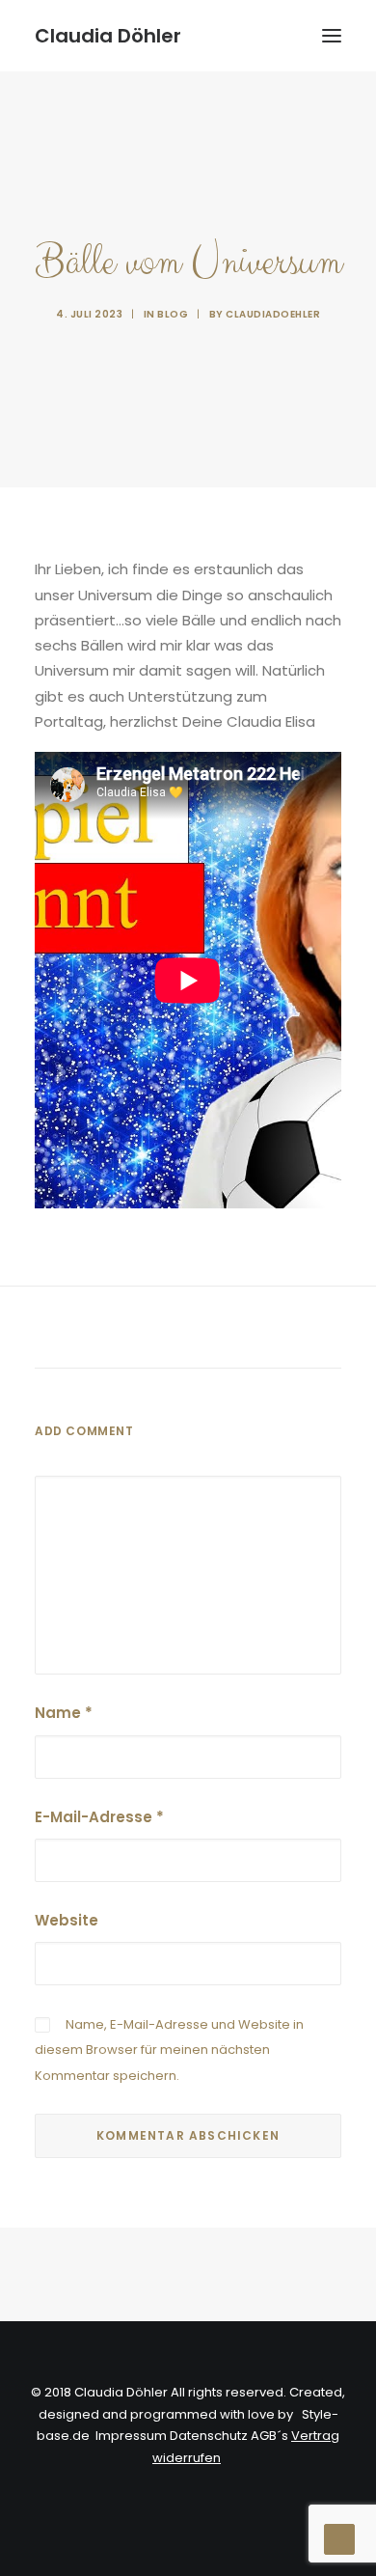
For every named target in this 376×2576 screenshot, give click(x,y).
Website (67, 1920)
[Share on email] (288, 1330)
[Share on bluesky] (238, 1330)
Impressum (131, 2436)
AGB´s (269, 2436)
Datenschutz (209, 2436)
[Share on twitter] (113, 1330)
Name (64, 1713)
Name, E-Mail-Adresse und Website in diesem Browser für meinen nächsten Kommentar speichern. (169, 2050)
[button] (332, 36)
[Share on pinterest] (163, 1330)
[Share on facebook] (88, 1330)
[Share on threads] (138, 1330)
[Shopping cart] (275, 36)
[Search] (244, 36)
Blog (173, 314)
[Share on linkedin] (188, 1330)
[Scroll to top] (339, 2538)
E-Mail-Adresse (99, 1817)
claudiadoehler (273, 314)
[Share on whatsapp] (213, 1330)
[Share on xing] (263, 1330)
